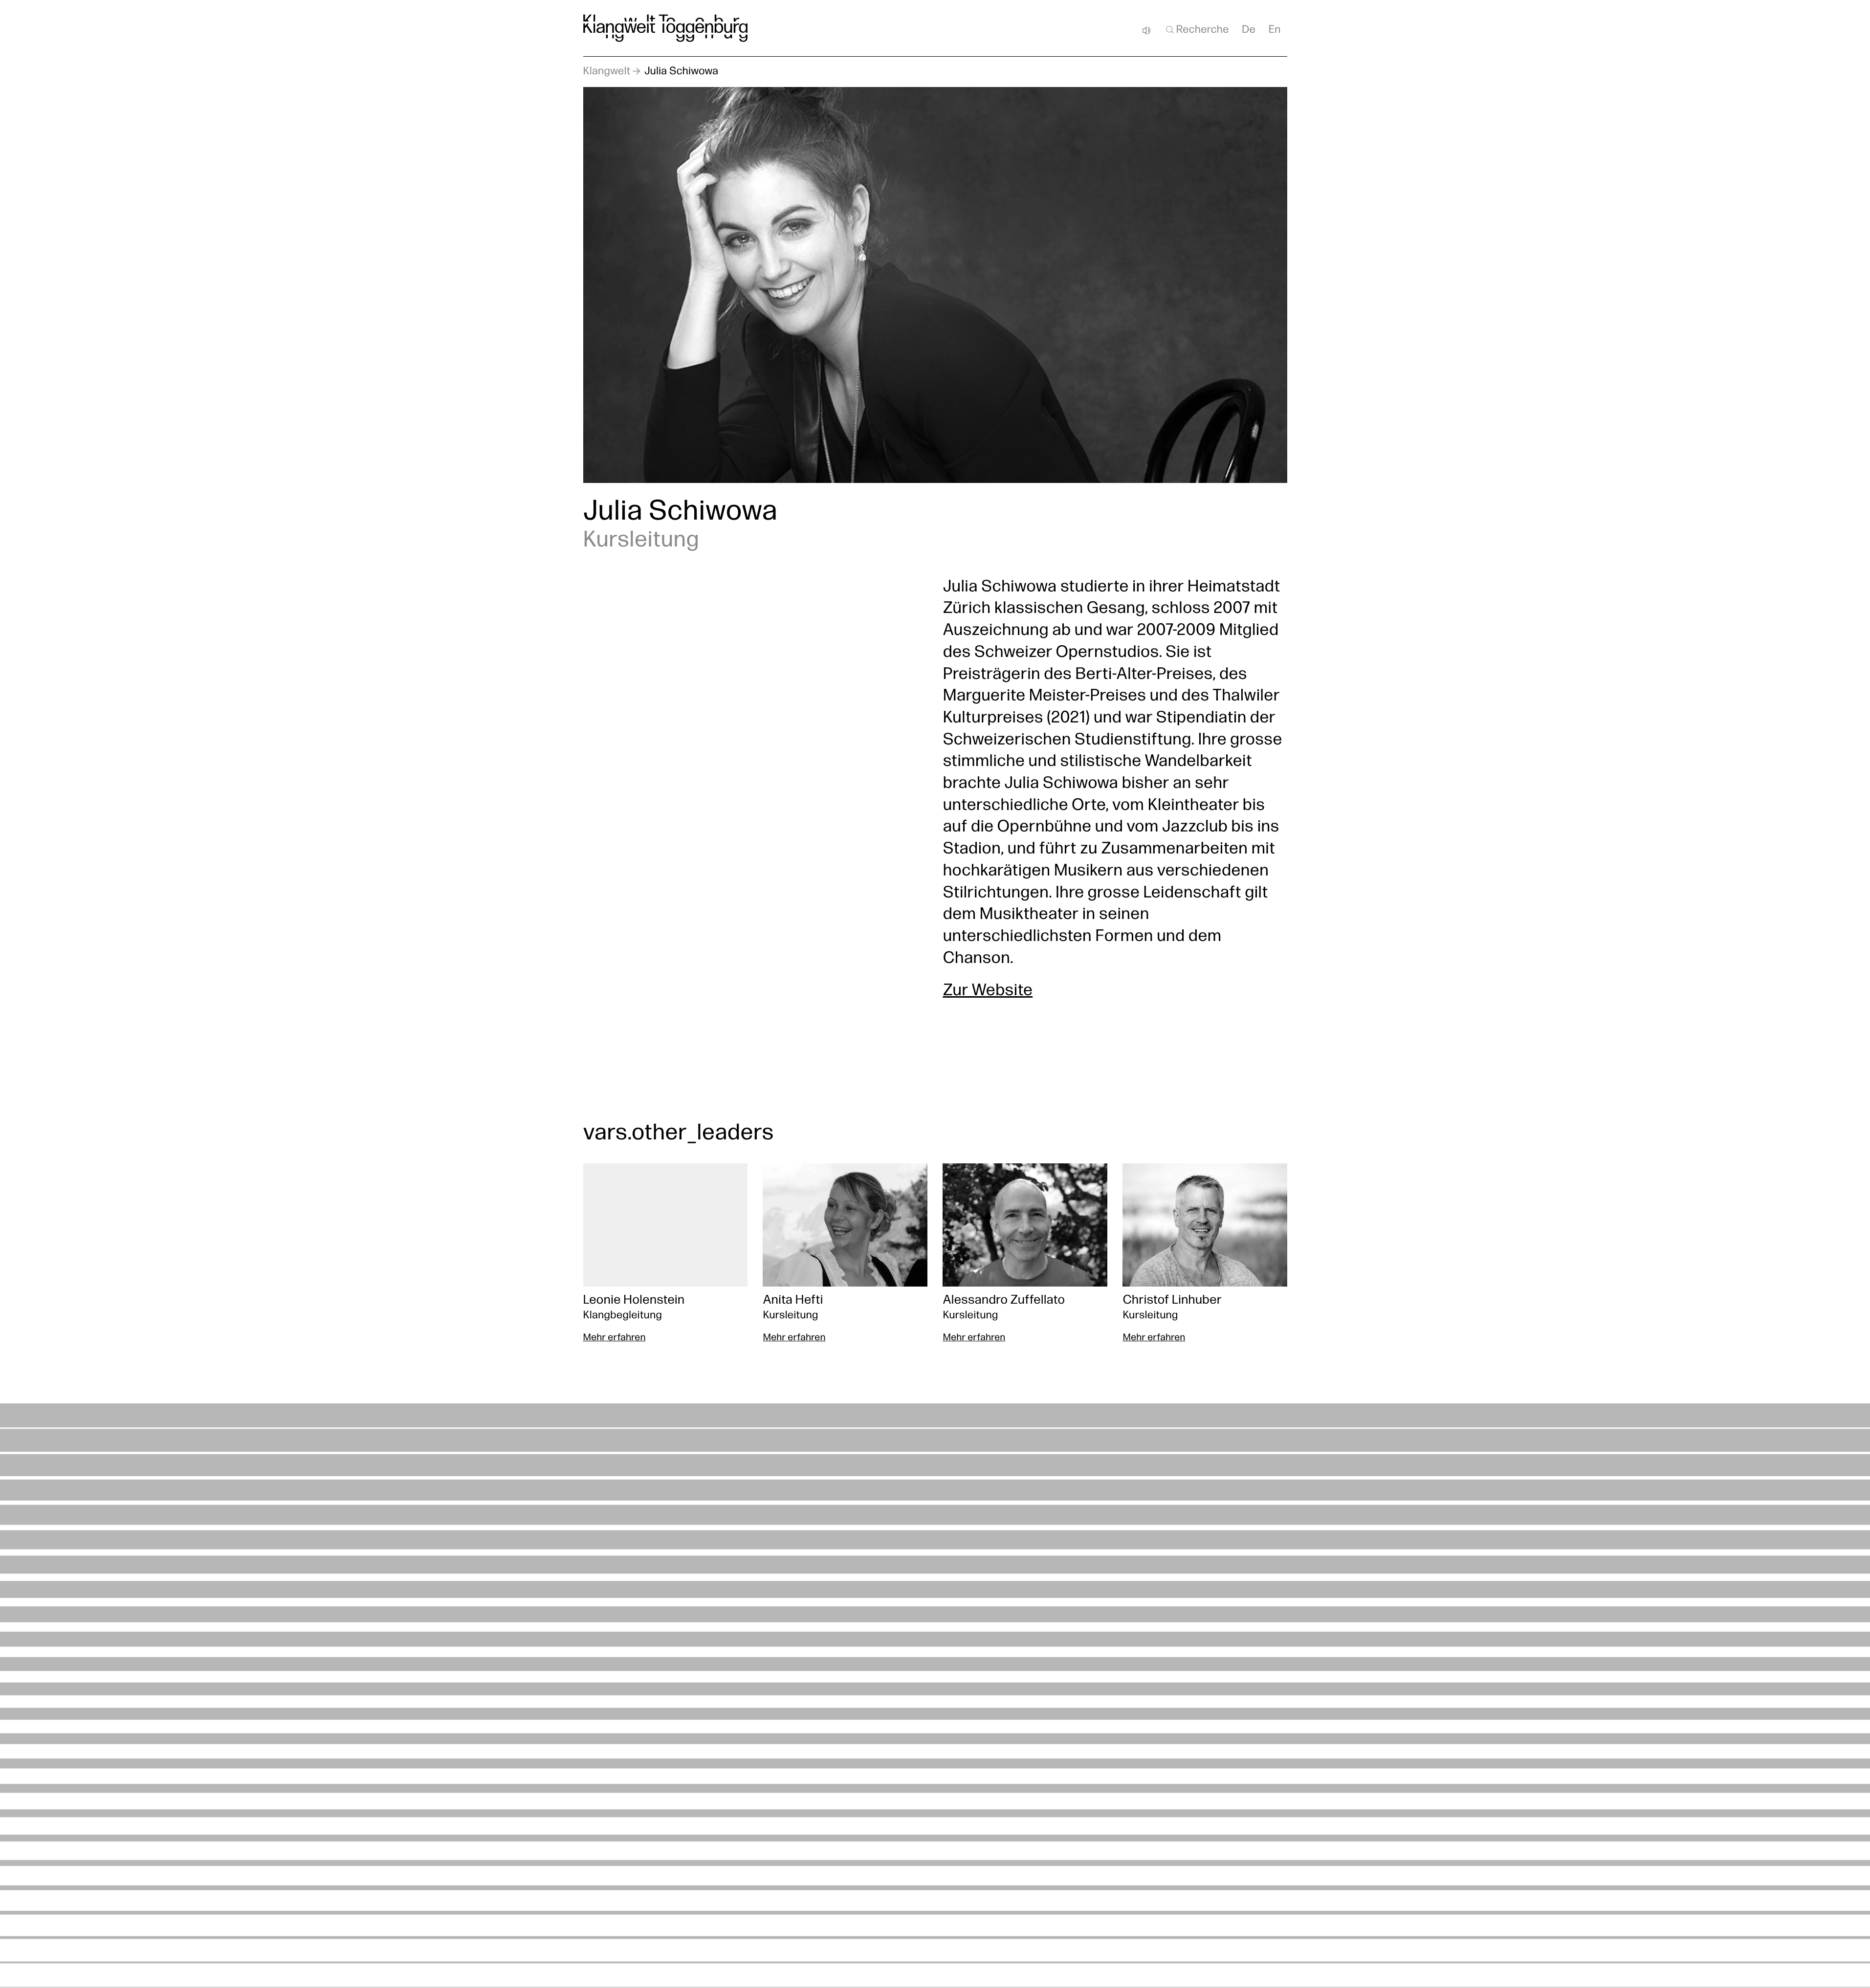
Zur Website (988, 992)
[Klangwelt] (665, 28)
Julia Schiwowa (681, 72)
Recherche (1203, 30)
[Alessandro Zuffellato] (1025, 1254)
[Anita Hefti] (845, 1254)
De (1249, 30)
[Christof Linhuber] (1205, 1254)
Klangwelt (607, 72)
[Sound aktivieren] (1146, 31)
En (1274, 30)
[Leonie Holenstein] (665, 1254)
